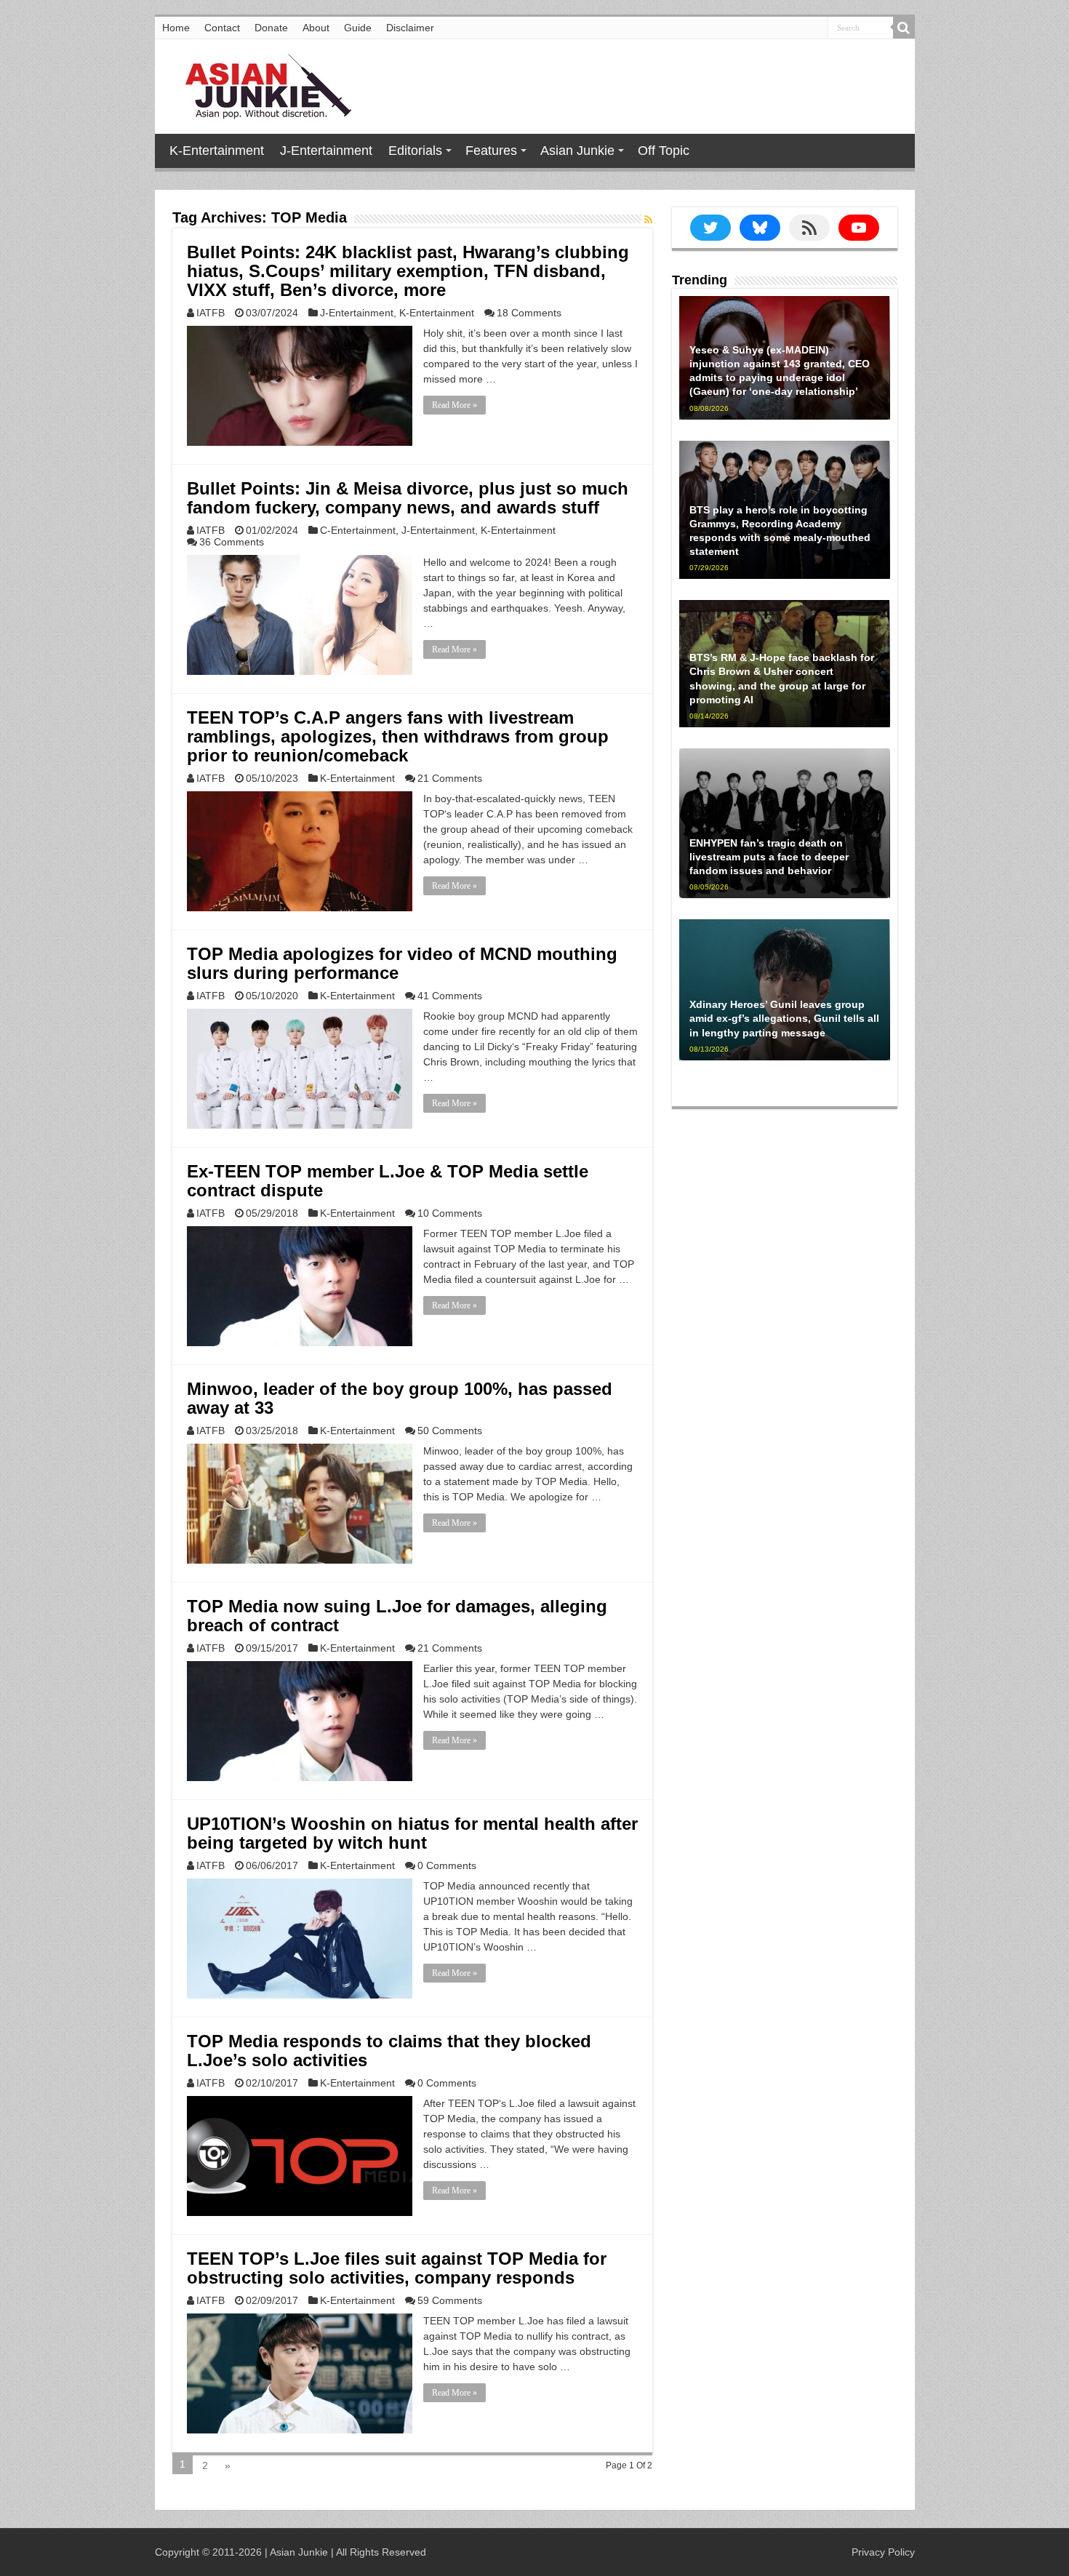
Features (491, 151)
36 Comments (232, 542)
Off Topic (664, 151)
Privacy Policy (883, 2552)
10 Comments (450, 1213)
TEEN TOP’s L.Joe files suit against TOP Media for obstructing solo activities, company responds (397, 2268)
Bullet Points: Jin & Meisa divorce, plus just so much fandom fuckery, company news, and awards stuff (408, 498)
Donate (271, 28)
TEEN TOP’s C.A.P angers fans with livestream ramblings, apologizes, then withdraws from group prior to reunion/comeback (398, 736)
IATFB (211, 313)
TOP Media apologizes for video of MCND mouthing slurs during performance (402, 963)
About (316, 28)
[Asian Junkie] (260, 84)
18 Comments (529, 313)
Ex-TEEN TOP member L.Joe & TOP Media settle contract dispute (388, 1181)
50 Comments (450, 1431)
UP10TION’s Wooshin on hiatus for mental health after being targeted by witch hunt (412, 1833)
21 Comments (450, 778)
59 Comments (450, 2300)
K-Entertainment (217, 151)
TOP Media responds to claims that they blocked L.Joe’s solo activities (389, 2051)
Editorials (415, 151)
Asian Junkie (577, 151)
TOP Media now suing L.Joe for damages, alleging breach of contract (397, 1616)
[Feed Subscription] (648, 220)
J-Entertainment (326, 151)
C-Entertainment (358, 530)
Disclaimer (410, 28)
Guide (358, 28)
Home (176, 28)
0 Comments (447, 1865)
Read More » (455, 405)
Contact (222, 28)
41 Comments (450, 996)
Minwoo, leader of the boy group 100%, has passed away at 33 (400, 1398)
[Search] (904, 28)
